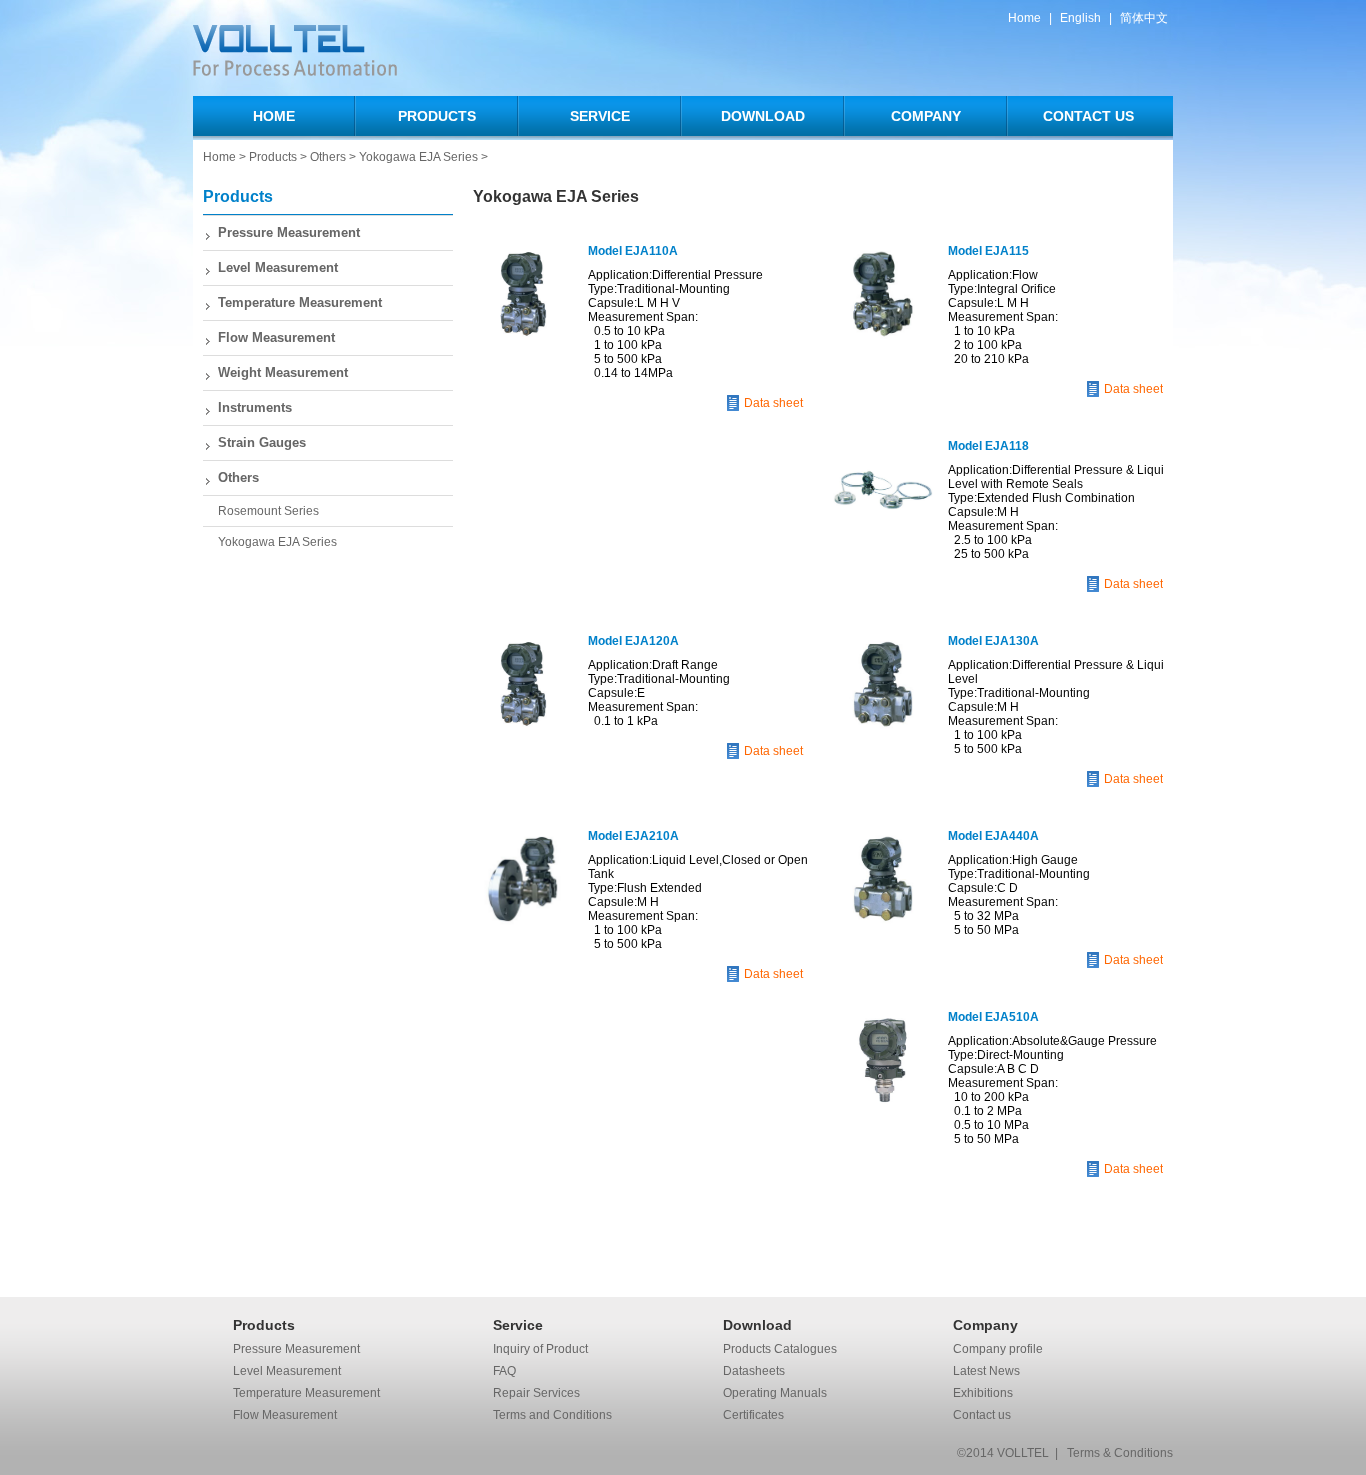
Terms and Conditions (552, 1415)
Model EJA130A (993, 641)
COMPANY (926, 116)
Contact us (982, 1415)
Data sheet (773, 403)
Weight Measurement (283, 372)
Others (328, 157)
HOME (274, 116)
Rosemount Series (268, 511)
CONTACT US (1088, 116)
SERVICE (600, 116)
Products (273, 157)
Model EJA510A (993, 1017)
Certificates (753, 1415)
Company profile (998, 1349)
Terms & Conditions (1120, 1453)
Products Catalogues (780, 1349)
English (1080, 18)
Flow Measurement (276, 337)
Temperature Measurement (300, 302)
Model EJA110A (633, 251)
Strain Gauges (262, 442)
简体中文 (1144, 18)
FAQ (504, 1371)
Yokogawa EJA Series (418, 157)
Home (1024, 18)
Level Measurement (278, 267)
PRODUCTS (437, 116)
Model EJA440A (993, 836)
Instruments (255, 407)
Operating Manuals (775, 1393)
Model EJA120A (633, 641)
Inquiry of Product (540, 1349)
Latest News (986, 1371)
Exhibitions (983, 1393)
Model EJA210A (633, 836)
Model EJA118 (988, 446)
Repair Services (536, 1393)
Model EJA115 (988, 251)
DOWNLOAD (763, 116)
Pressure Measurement (289, 232)
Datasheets (754, 1371)
